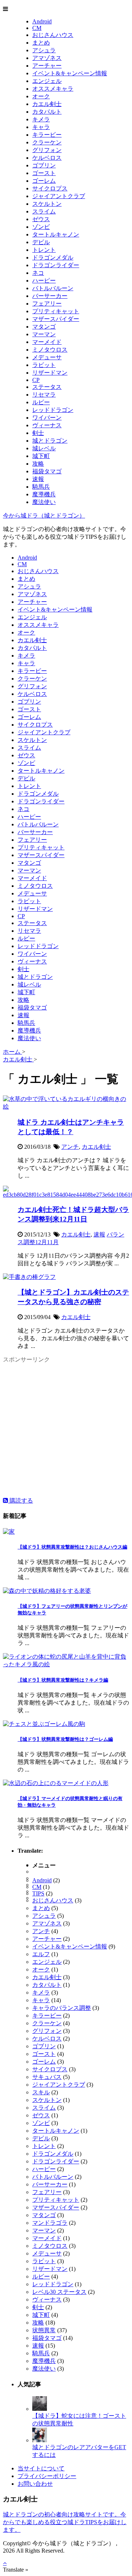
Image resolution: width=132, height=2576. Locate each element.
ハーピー (44, 281)
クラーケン (47, 142)
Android (42, 21)
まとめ (41, 43)
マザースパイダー (56, 319)
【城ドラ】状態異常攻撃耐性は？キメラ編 (63, 1680)
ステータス (47, 387)
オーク (41, 96)
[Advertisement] (66, 1431)
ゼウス (41, 219)
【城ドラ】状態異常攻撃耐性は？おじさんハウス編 (72, 1547)
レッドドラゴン (53, 410)
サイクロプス (50, 188)
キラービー (47, 135)
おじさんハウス (53, 35)
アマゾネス (47, 58)
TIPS (38, 1893)
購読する (21, 1501)
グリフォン (47, 150)
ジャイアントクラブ (59, 196)
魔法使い (44, 502)
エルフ (41, 1954)
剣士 (38, 433)
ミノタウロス (50, 350)
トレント (44, 250)
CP (36, 380)
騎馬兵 (41, 487)
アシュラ (44, 50)
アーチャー (47, 66)
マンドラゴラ (50, 2223)
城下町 (41, 456)
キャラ (41, 127)
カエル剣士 (47, 104)
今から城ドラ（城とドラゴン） (44, 516)
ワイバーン (47, 418)
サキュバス (47, 2077)
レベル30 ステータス (59, 2292)
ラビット (44, 365)
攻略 (38, 464)
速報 (38, 479)
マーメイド (47, 342)
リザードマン (50, 373)
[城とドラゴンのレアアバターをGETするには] (40, 2440)
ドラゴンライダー (56, 265)
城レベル (44, 448)
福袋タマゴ (47, 471)
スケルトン (47, 204)
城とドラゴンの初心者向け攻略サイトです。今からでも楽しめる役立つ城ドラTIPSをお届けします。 (65, 2522)
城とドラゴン (50, 441)
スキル (41, 2092)
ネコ (38, 273)
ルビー (41, 402)
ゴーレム (44, 181)
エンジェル (47, 81)
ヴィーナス (47, 425)
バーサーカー (50, 296)
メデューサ (47, 357)
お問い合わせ (35, 2484)
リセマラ (44, 395)
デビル (41, 242)
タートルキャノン (56, 234)
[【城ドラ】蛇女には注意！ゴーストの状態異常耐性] (40, 2409)
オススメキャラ (53, 89)
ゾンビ (41, 227)
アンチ (70, 1147)
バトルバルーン (53, 288)
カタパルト (47, 112)
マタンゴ (44, 327)
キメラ (41, 119)
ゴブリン (44, 165)
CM (37, 28)
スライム (44, 211)
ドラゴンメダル (53, 257)
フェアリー (47, 304)
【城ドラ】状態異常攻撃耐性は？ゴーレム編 (65, 1739)
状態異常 (44, 2330)
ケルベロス (47, 158)
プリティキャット (56, 311)
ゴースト (44, 173)
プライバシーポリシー (47, 2476)
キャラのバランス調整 (62, 2008)
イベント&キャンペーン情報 (70, 73)
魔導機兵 (44, 494)
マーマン (44, 334)
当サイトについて (41, 2468)
